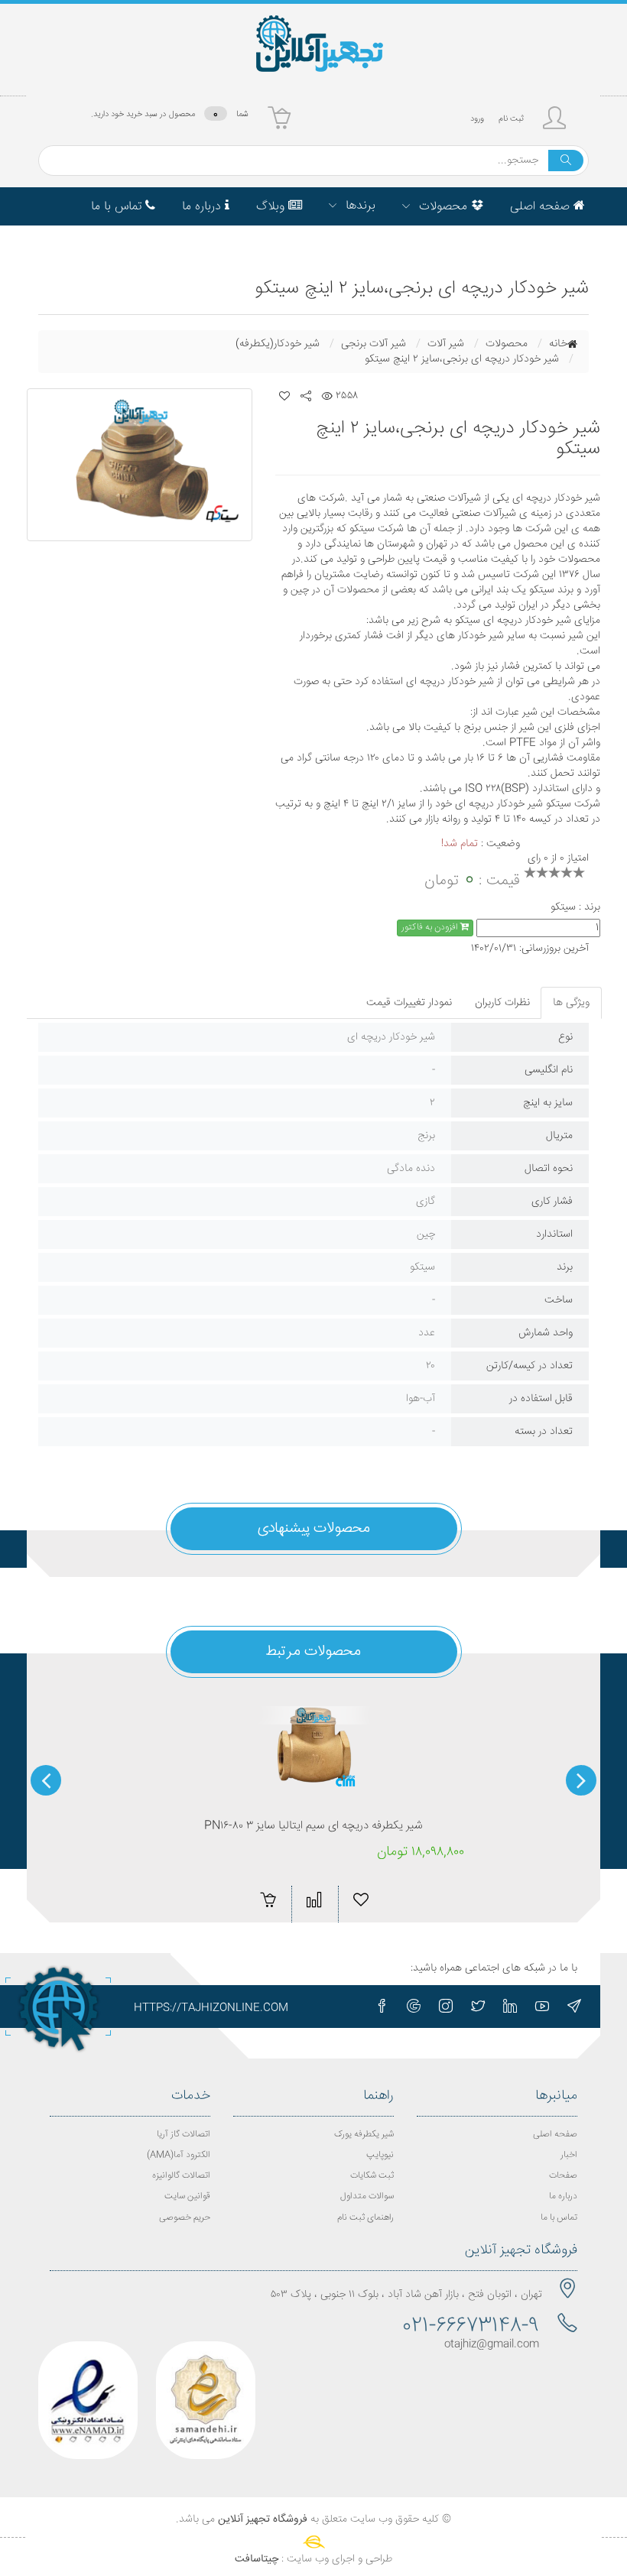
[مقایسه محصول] (314, 1900)
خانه (558, 344)
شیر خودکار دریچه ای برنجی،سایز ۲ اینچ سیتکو (462, 359)
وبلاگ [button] (272, 207)
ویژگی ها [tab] (571, 1003)
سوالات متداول (367, 2196)
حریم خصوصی (185, 2218)
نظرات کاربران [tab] (502, 1003)
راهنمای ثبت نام (365, 2218)
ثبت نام (511, 119)
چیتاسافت (257, 2559)
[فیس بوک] (382, 2007)
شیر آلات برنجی (374, 344)
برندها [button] (359, 206)
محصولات (507, 344)
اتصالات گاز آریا (184, 2135)
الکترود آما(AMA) (179, 2155)
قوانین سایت (187, 2196)
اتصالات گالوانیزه (181, 2176)
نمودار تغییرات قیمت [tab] (409, 1003)
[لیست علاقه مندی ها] (284, 396)
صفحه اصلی (555, 2135)
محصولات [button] (443, 207)
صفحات (563, 2176)
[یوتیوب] (542, 2007)
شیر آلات (446, 344)
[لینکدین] (510, 2007)
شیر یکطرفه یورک (364, 2135)
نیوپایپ (380, 2155)
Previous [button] (581, 1780)
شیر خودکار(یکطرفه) (278, 344)
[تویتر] (478, 2007)
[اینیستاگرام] (446, 2007)
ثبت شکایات (372, 2176)
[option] (140, 465)
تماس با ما (559, 2218)
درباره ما (563, 2196)
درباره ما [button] (203, 207)
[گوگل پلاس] (414, 2007)
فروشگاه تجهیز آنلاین (263, 2519)
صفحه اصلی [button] (542, 207)
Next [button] (46, 1780)
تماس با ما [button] (118, 207)
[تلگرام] (574, 2007)
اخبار (569, 2155)
